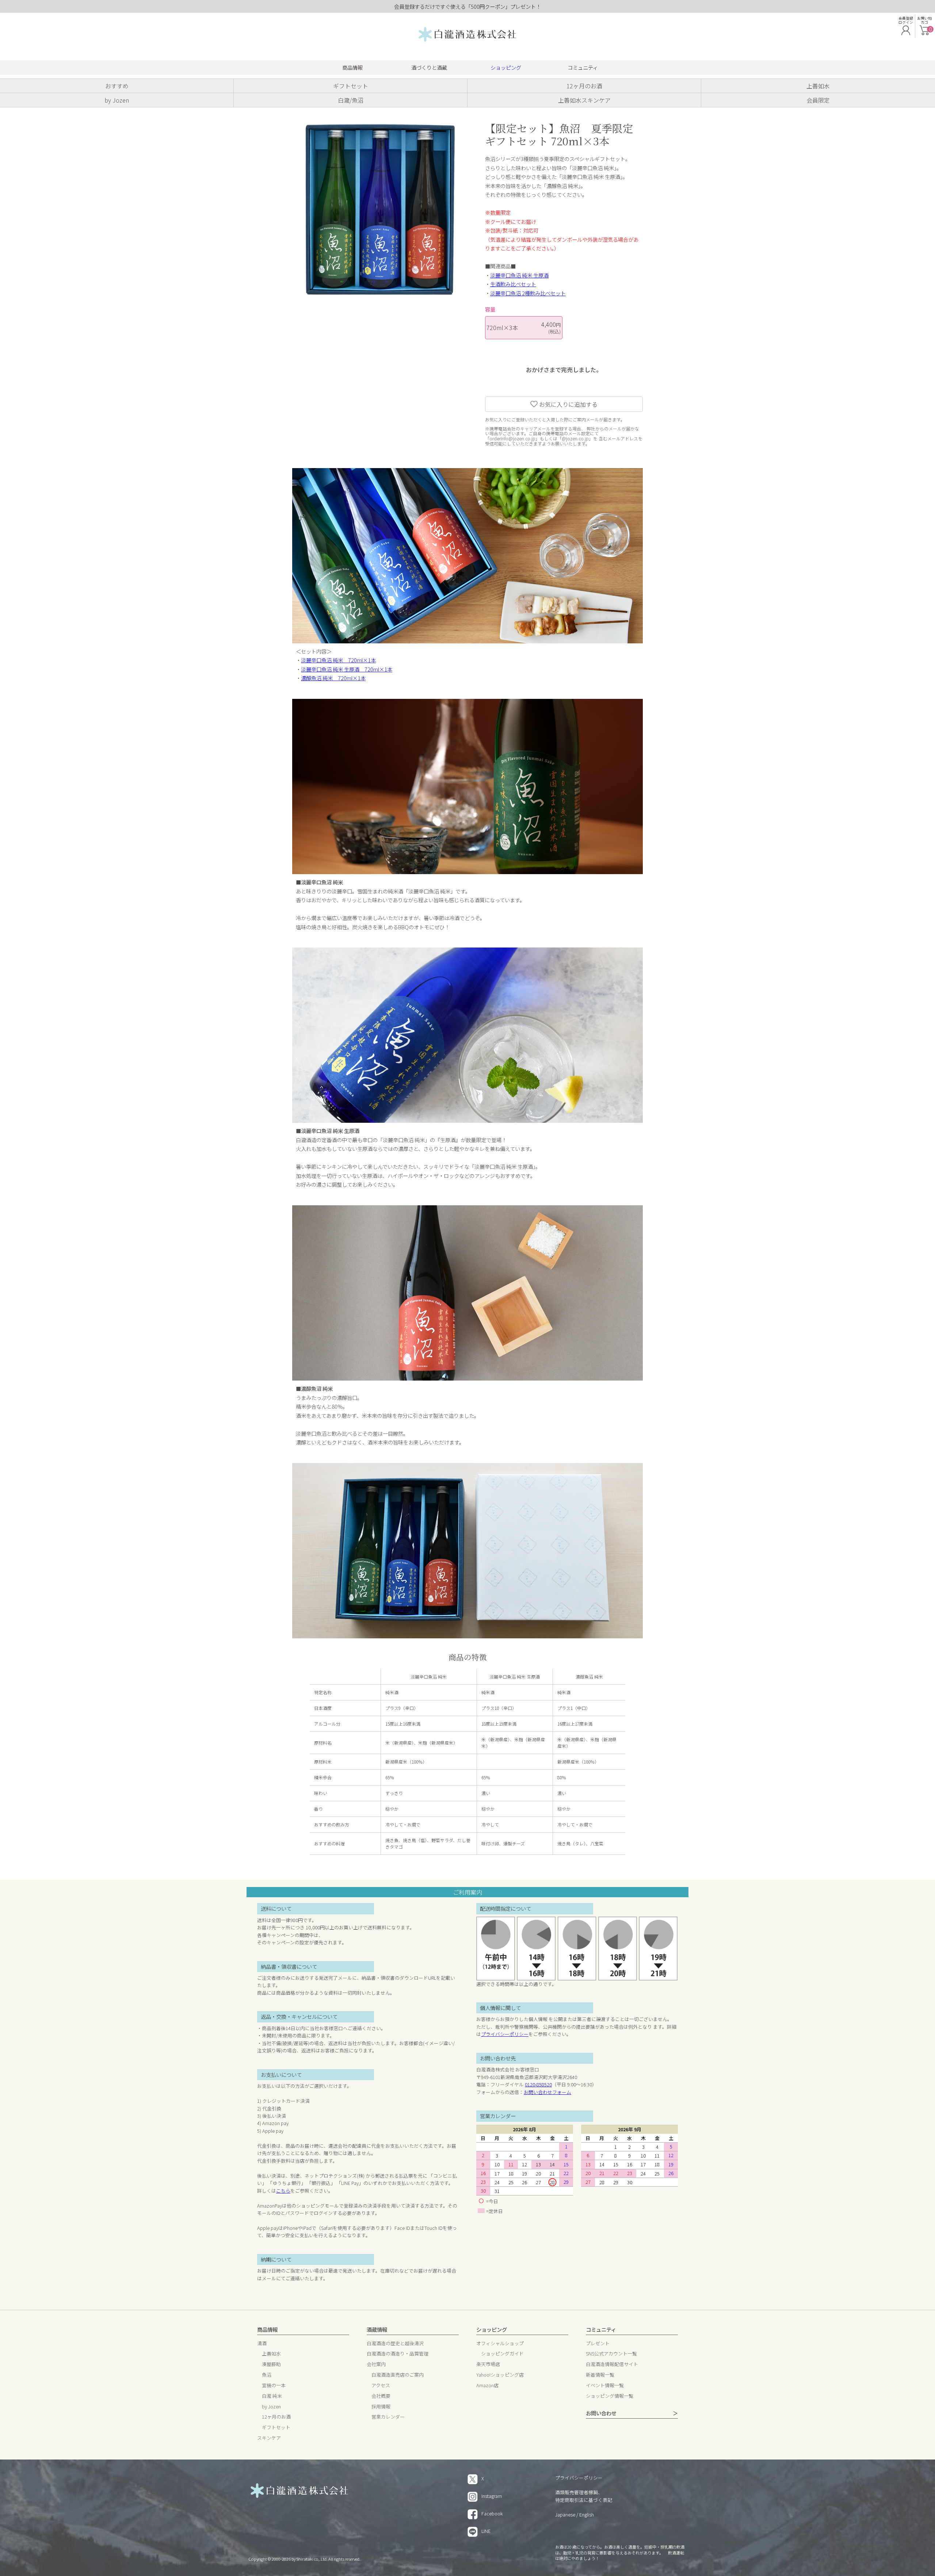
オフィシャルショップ (500, 2344)
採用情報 (381, 2407)
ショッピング (506, 67)
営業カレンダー (388, 2417)
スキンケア (269, 2438)
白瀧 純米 (272, 2396)
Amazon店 (487, 2386)
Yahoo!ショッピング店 (500, 2375)
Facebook (492, 2513)
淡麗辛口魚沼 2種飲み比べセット (528, 293)
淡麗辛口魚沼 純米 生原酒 (519, 275)
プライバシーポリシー (505, 2034)
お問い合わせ (601, 2413)
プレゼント (598, 2344)
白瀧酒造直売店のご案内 (398, 2375)
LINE (486, 2531)
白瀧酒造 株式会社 (467, 35)
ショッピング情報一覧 (610, 2396)
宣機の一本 (274, 2386)
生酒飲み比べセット (513, 284)
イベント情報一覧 (605, 2386)
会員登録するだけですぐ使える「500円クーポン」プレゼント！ (467, 6)
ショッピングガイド (502, 2354)
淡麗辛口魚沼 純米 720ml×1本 (338, 660)
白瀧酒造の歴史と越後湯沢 (395, 2344)
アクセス (381, 2386)
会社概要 (381, 2396)
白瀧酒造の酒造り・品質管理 (398, 2354)
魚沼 (267, 2375)
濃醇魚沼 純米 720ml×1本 (333, 678)
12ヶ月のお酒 (276, 2417)
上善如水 (271, 2354)
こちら (283, 2191)
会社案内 (376, 2364)
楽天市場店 (488, 2364)
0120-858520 (538, 2084)
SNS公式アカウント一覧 (611, 2354)
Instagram (492, 2496)
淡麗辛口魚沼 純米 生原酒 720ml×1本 (347, 669)
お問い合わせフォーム (547, 2092)
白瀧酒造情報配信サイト (612, 2364)
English (587, 2514)
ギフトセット (276, 2428)
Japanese (565, 2514)
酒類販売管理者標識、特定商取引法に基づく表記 (584, 2496)
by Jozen (271, 2407)
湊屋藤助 (271, 2364)
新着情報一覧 (600, 2375)
